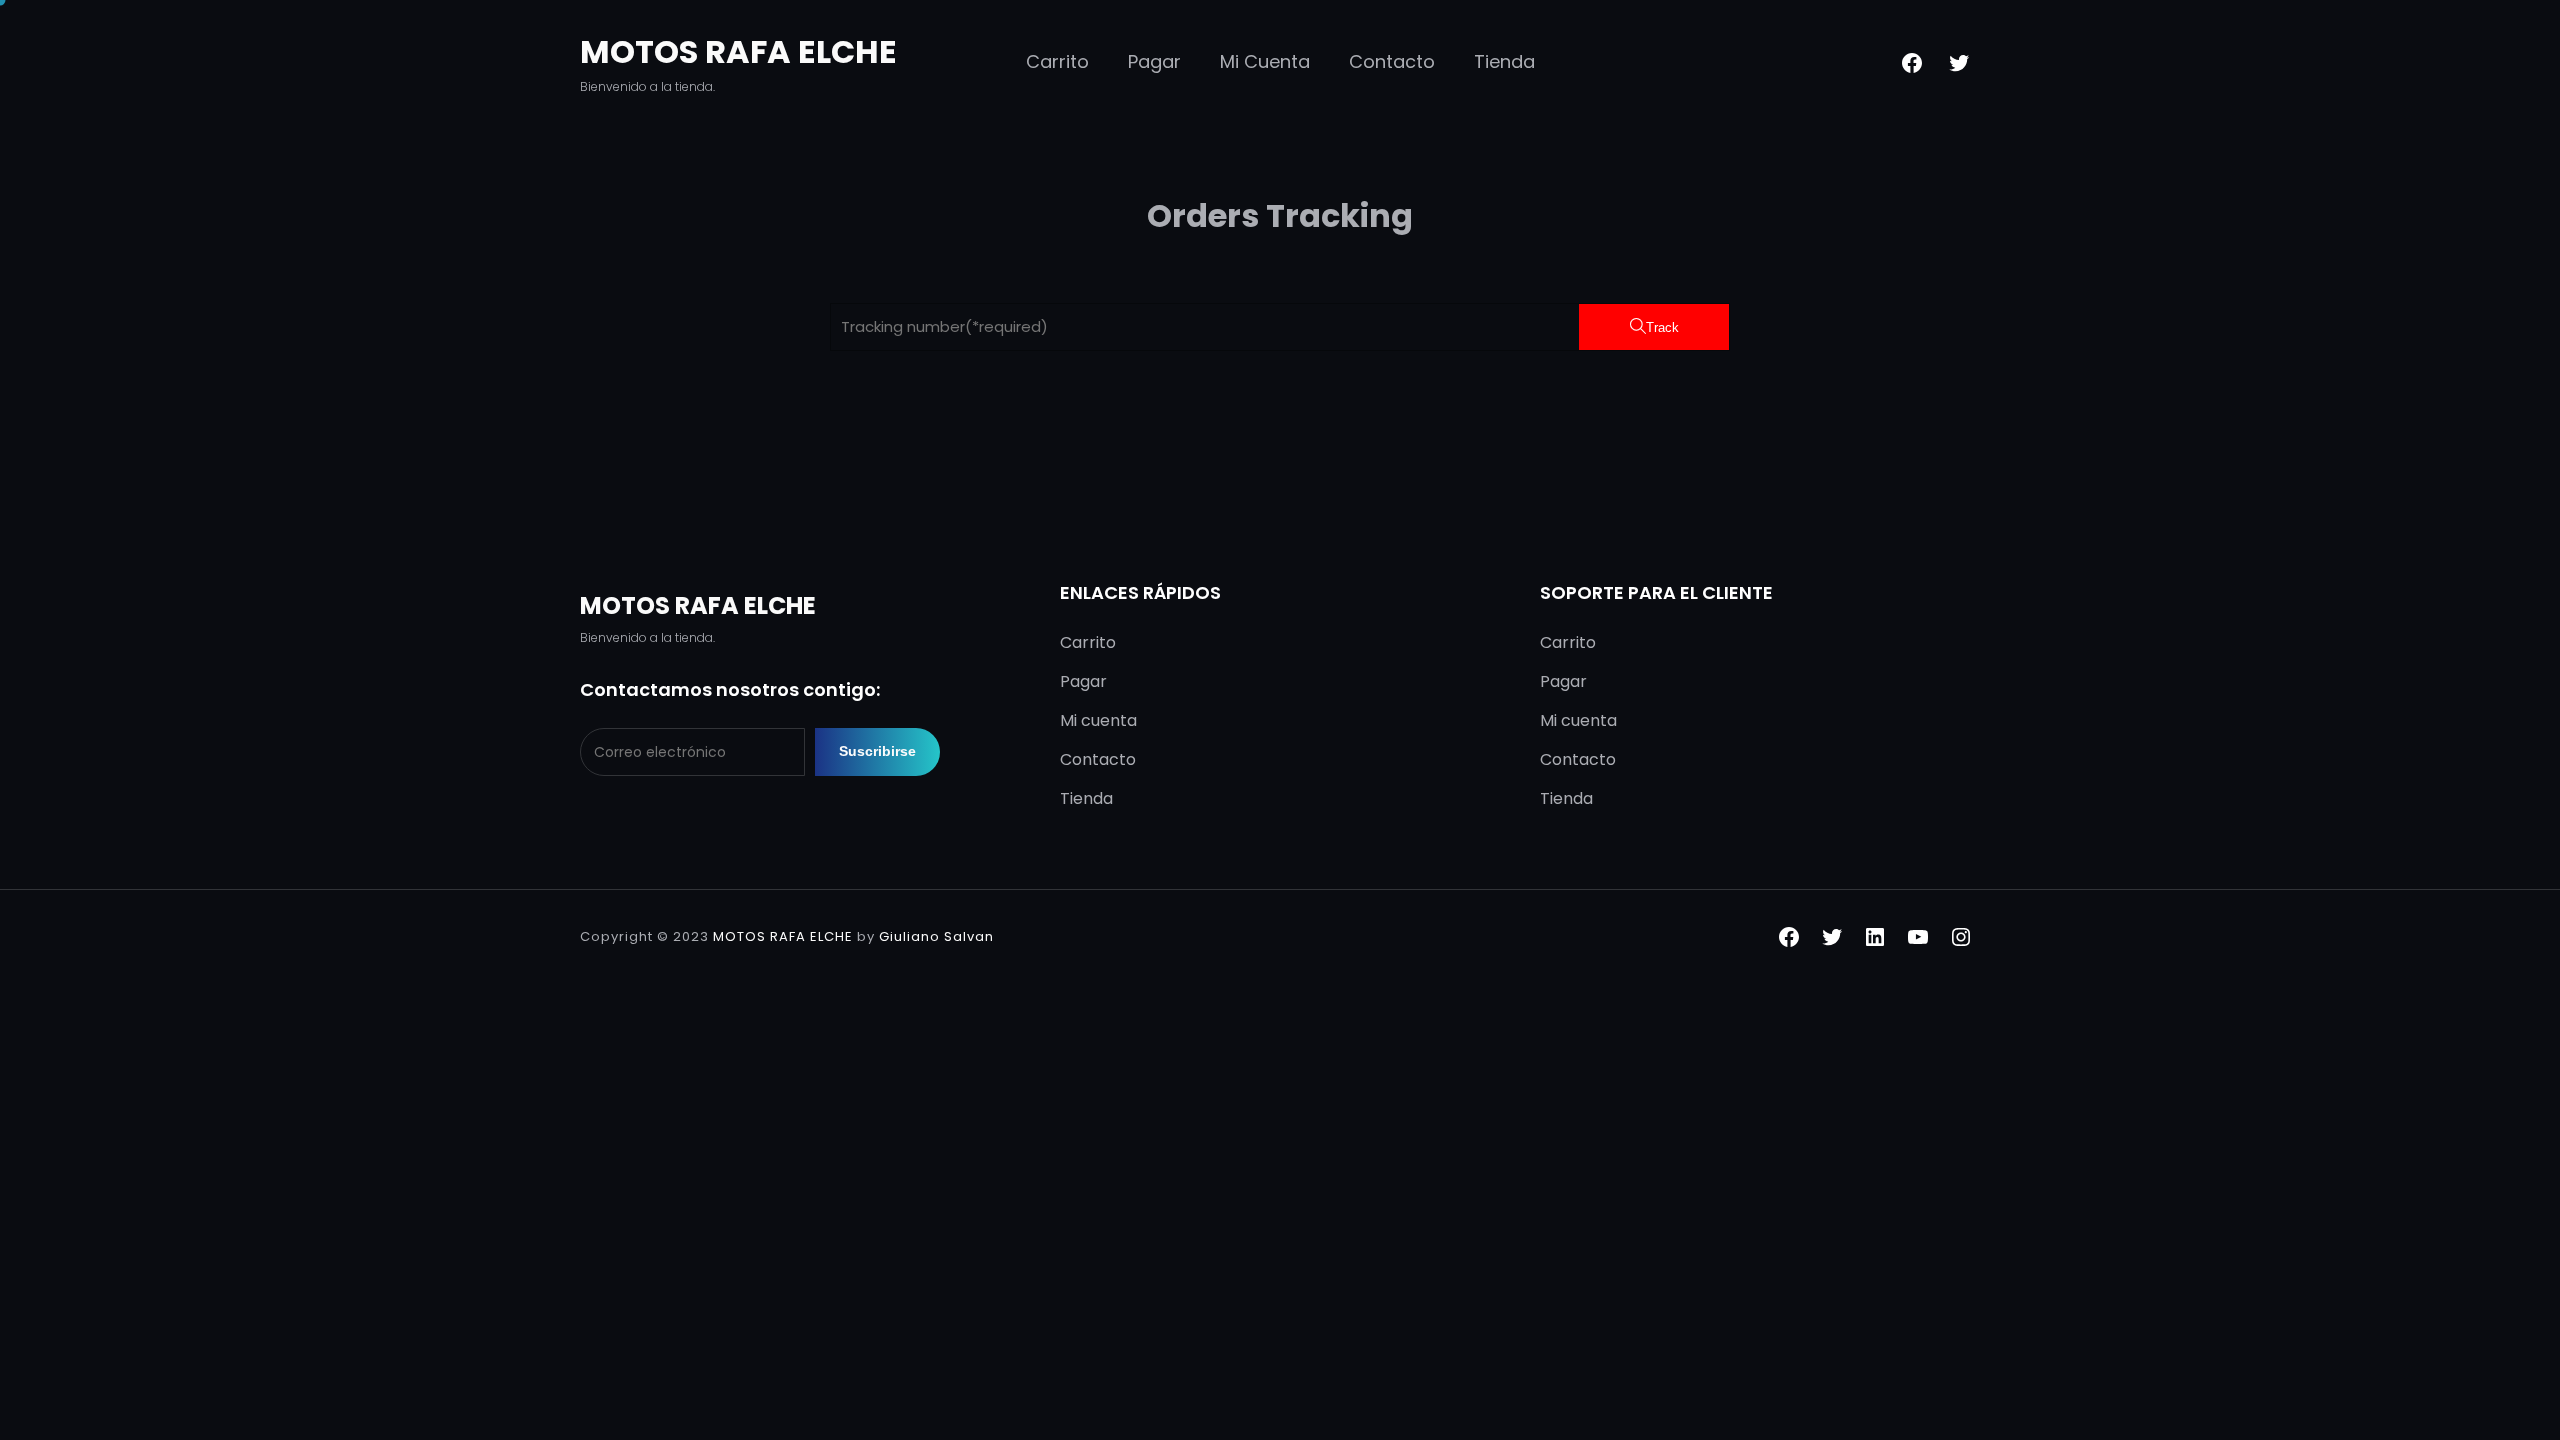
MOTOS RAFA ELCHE (738, 51)
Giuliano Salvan (936, 936)
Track (1662, 327)
